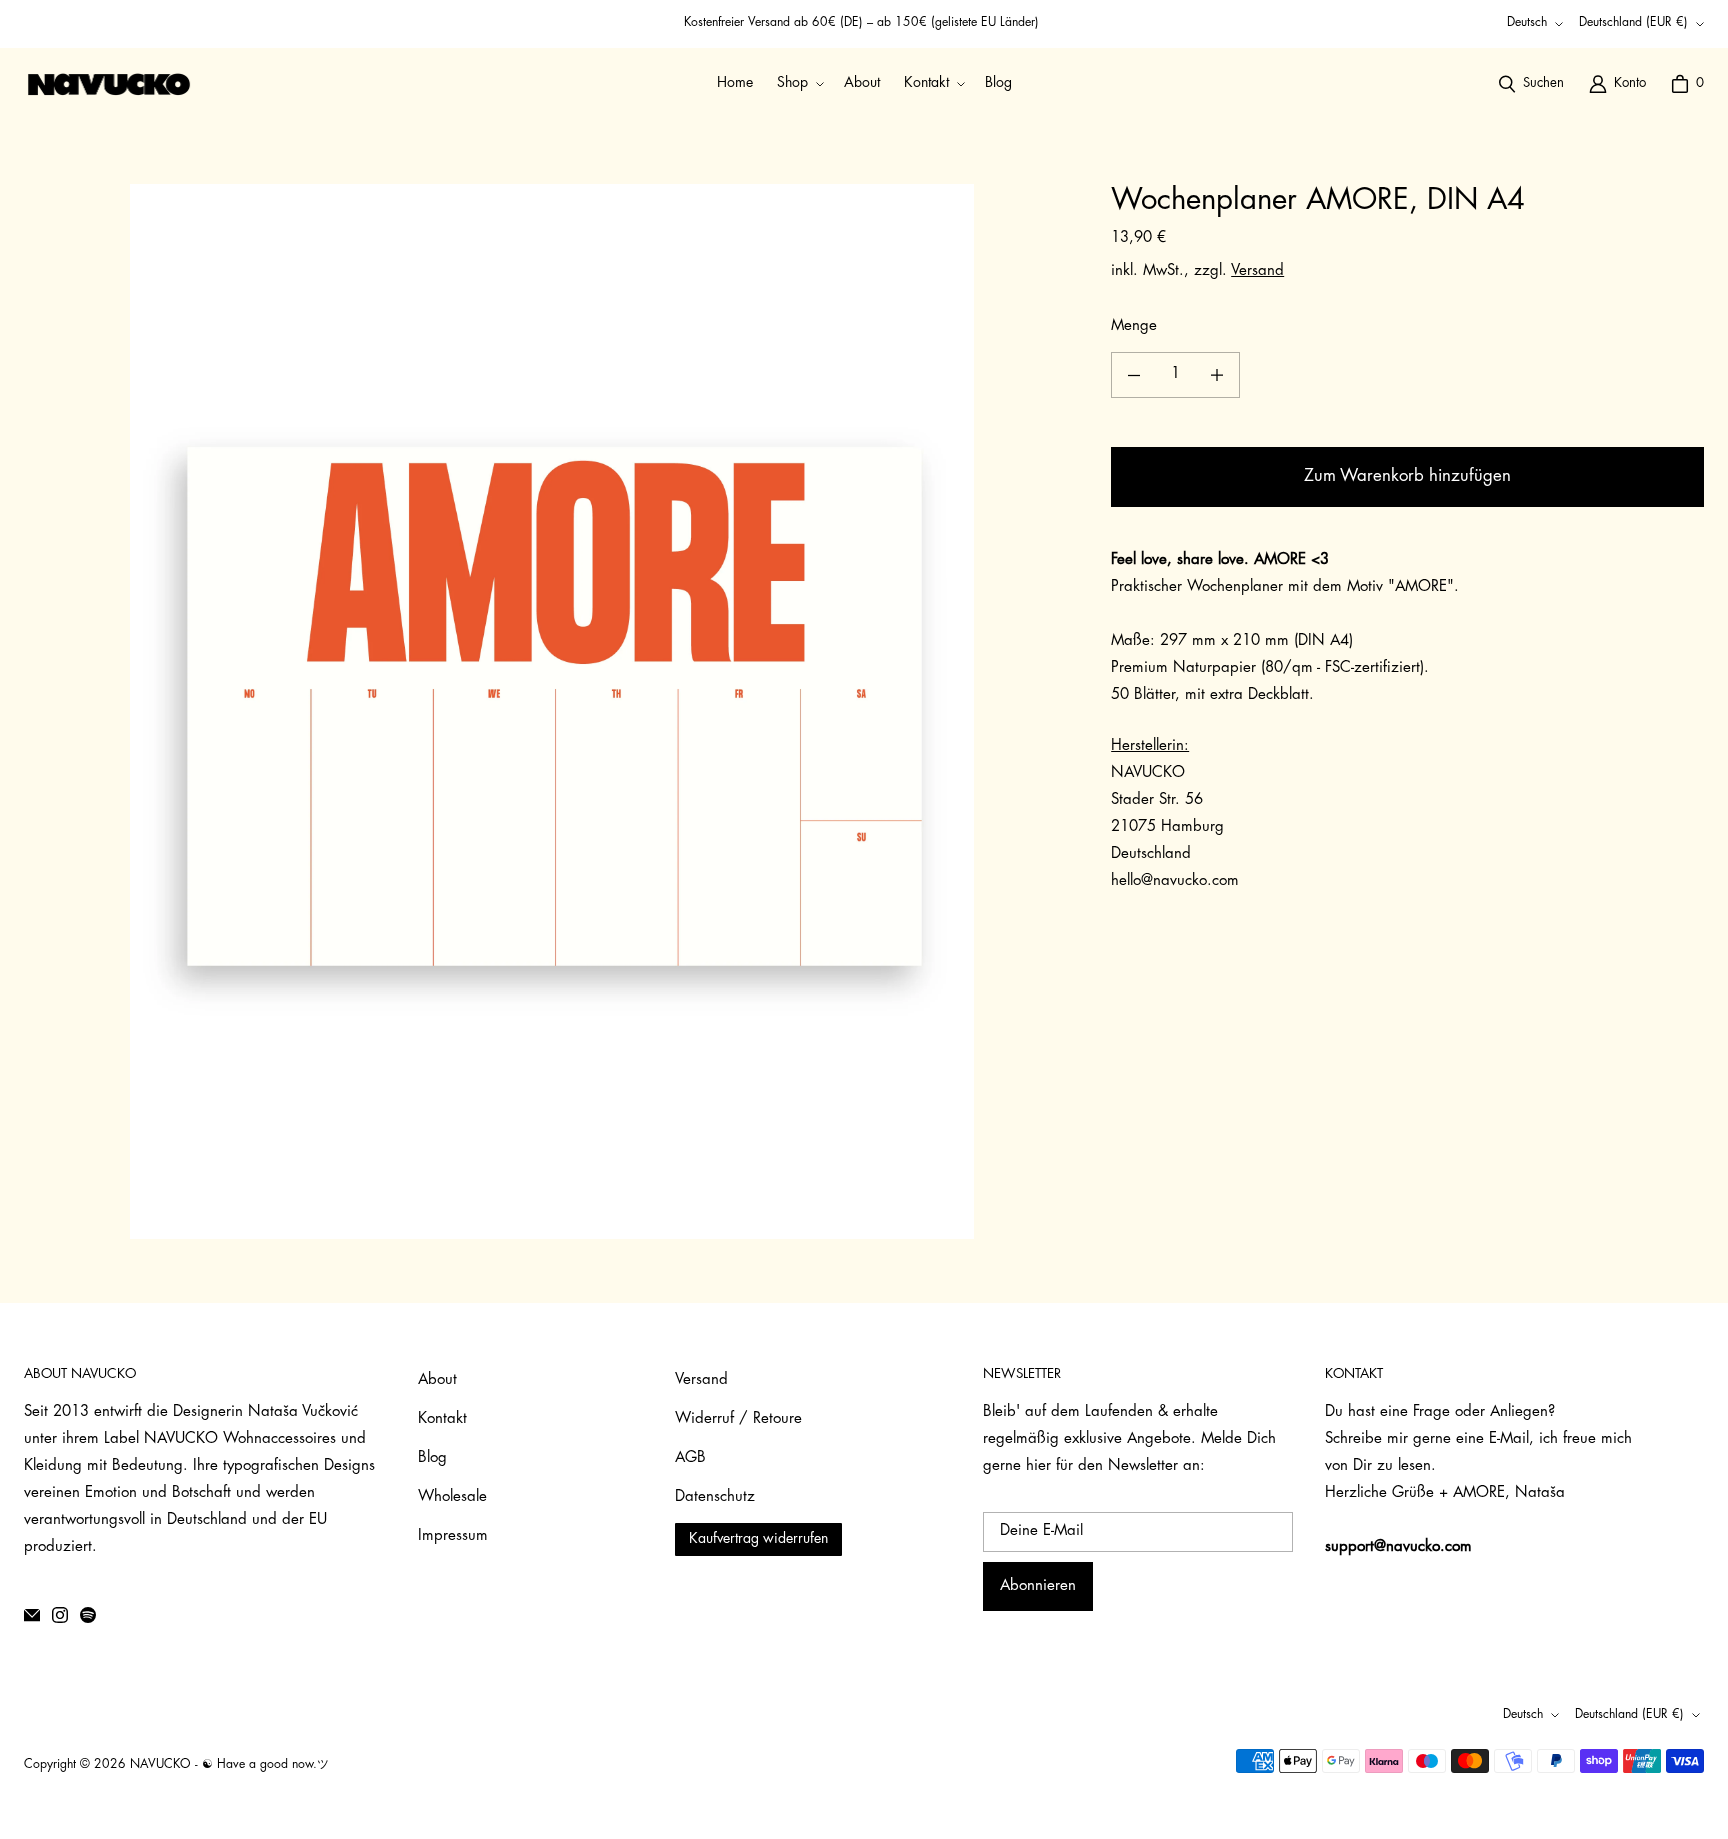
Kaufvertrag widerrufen (758, 1539)
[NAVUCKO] (109, 84)
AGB (690, 1458)
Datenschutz (715, 1497)
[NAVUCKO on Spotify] (88, 1615)
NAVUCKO (160, 1765)
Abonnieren (1038, 1586)
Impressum (453, 1536)
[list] (551, 711)
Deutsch (1527, 23)
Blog (432, 1458)
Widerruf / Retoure (738, 1419)
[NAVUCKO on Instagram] (60, 1615)
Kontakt (442, 1419)
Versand (1257, 271)
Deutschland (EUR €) (1633, 23)
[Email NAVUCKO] (32, 1615)
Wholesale (452, 1497)
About (437, 1380)
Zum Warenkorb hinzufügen (1407, 476)
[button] (798, 83)
